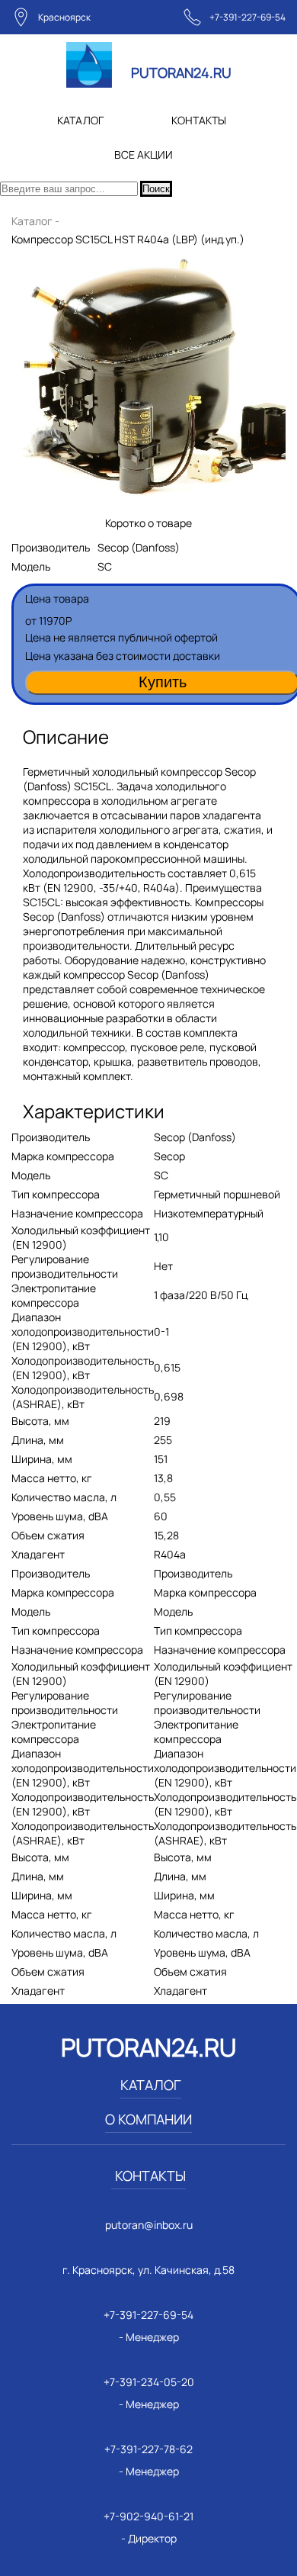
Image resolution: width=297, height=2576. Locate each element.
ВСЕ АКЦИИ (144, 154)
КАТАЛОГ (80, 120)
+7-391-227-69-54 (247, 17)
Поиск (156, 189)
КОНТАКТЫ (199, 120)
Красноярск (64, 17)
